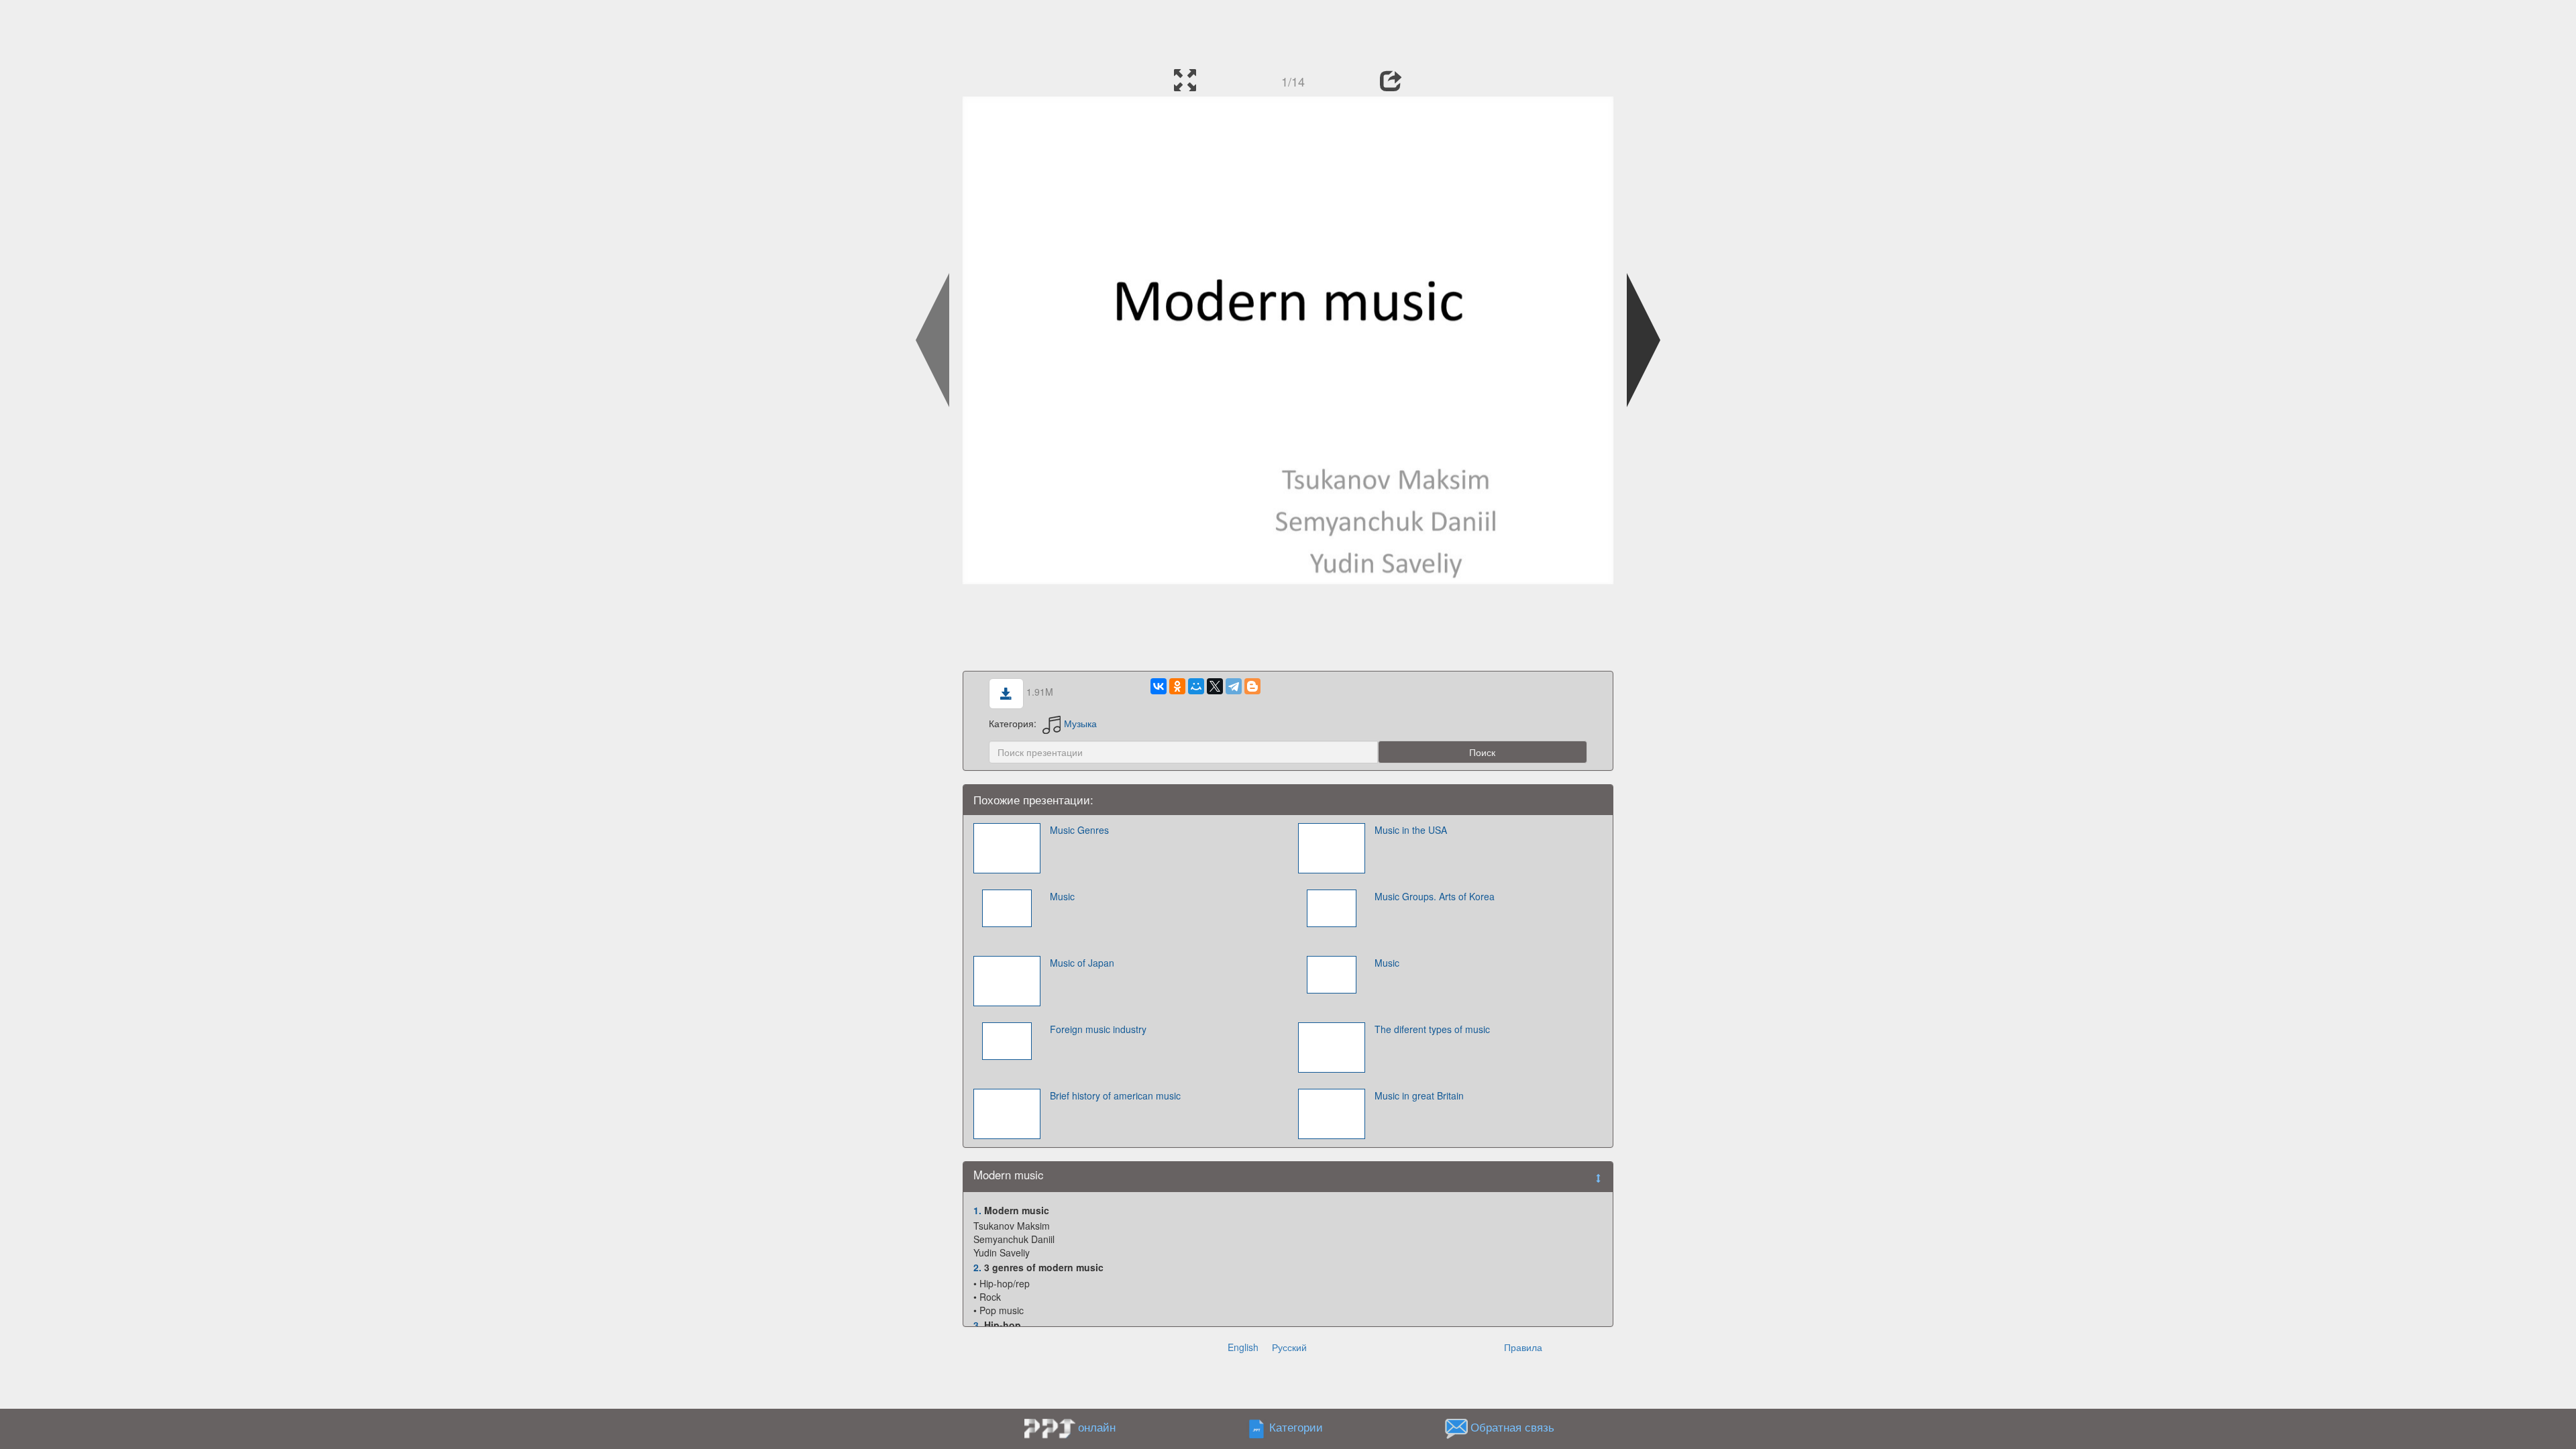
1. (977, 1210)
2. (977, 1267)
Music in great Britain (1419, 1095)
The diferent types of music (1432, 1029)
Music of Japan (1082, 963)
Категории (1296, 1427)
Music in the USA (1411, 830)
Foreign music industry (1098, 1029)
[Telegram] (1234, 686)
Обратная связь (1512, 1427)
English (1243, 1347)
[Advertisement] (1288, 30)
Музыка (1080, 723)
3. (977, 1325)
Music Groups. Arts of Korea (1435, 896)
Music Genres (1079, 830)
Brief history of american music (1115, 1095)
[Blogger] (1252, 686)
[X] (1215, 686)
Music (1062, 896)
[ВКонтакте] (1159, 686)
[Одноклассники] (1177, 686)
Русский (1289, 1347)
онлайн (1097, 1427)
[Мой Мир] (1196, 686)
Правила (1523, 1347)
